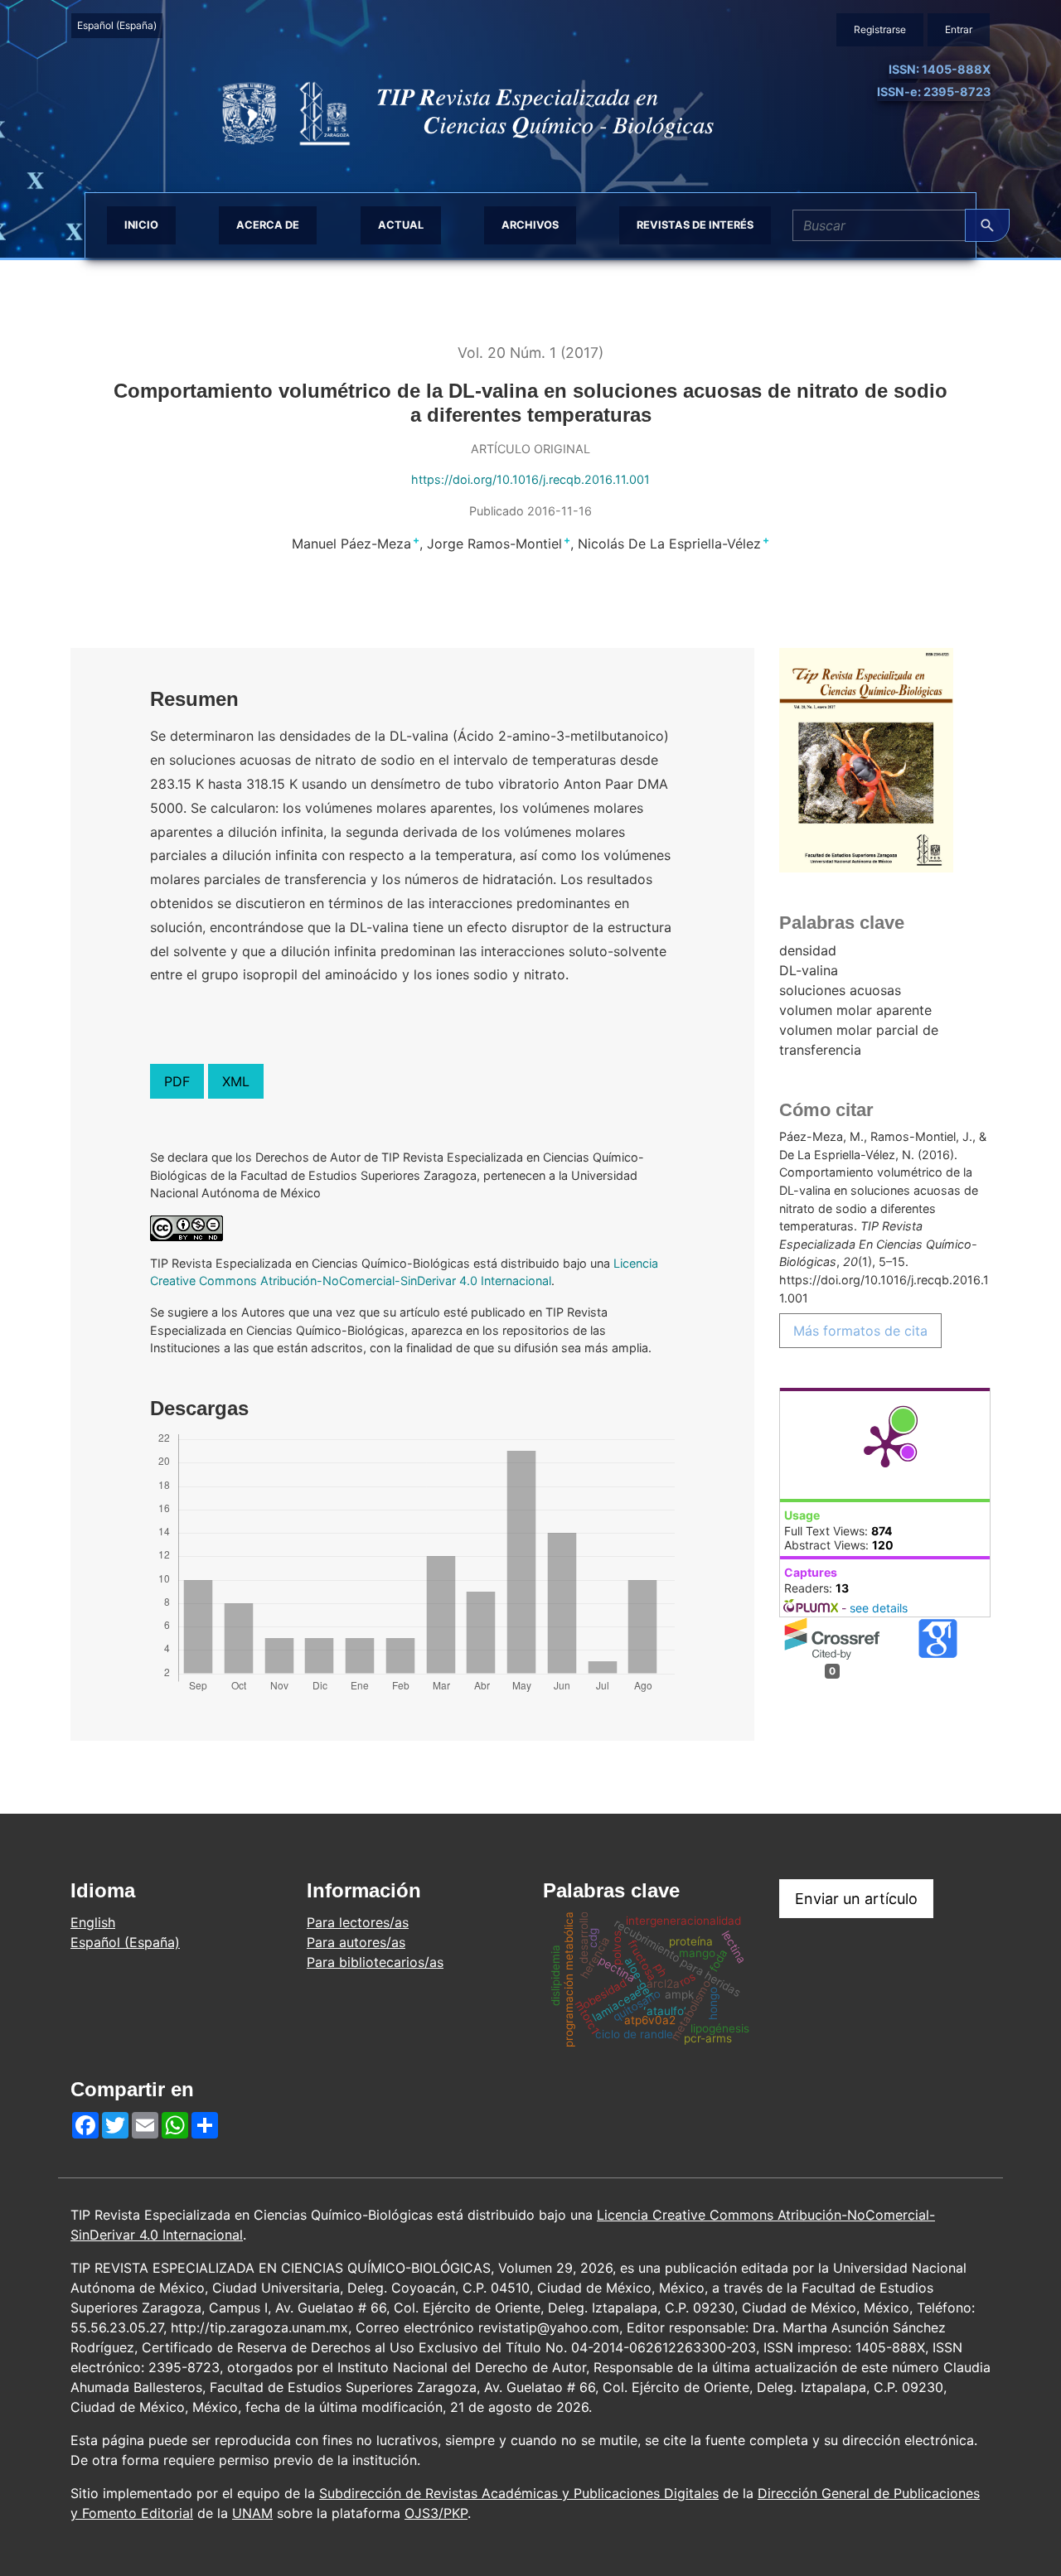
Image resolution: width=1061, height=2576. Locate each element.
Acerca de (268, 225)
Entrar (959, 29)
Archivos (530, 225)
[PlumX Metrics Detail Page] (885, 1445)
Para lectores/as (358, 1922)
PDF (177, 1081)
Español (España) (119, 25)
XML (236, 1081)
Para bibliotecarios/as (375, 1962)
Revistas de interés (695, 225)
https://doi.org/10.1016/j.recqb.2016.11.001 (530, 479)
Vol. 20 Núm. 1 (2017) (530, 353)
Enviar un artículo (856, 1899)
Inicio (141, 225)
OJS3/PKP (436, 2513)
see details (879, 1608)
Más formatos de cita (860, 1331)
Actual (401, 225)
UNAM (252, 2513)
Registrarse (880, 29)
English (93, 1922)
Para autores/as (356, 1942)
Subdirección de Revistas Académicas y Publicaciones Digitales (519, 2493)
